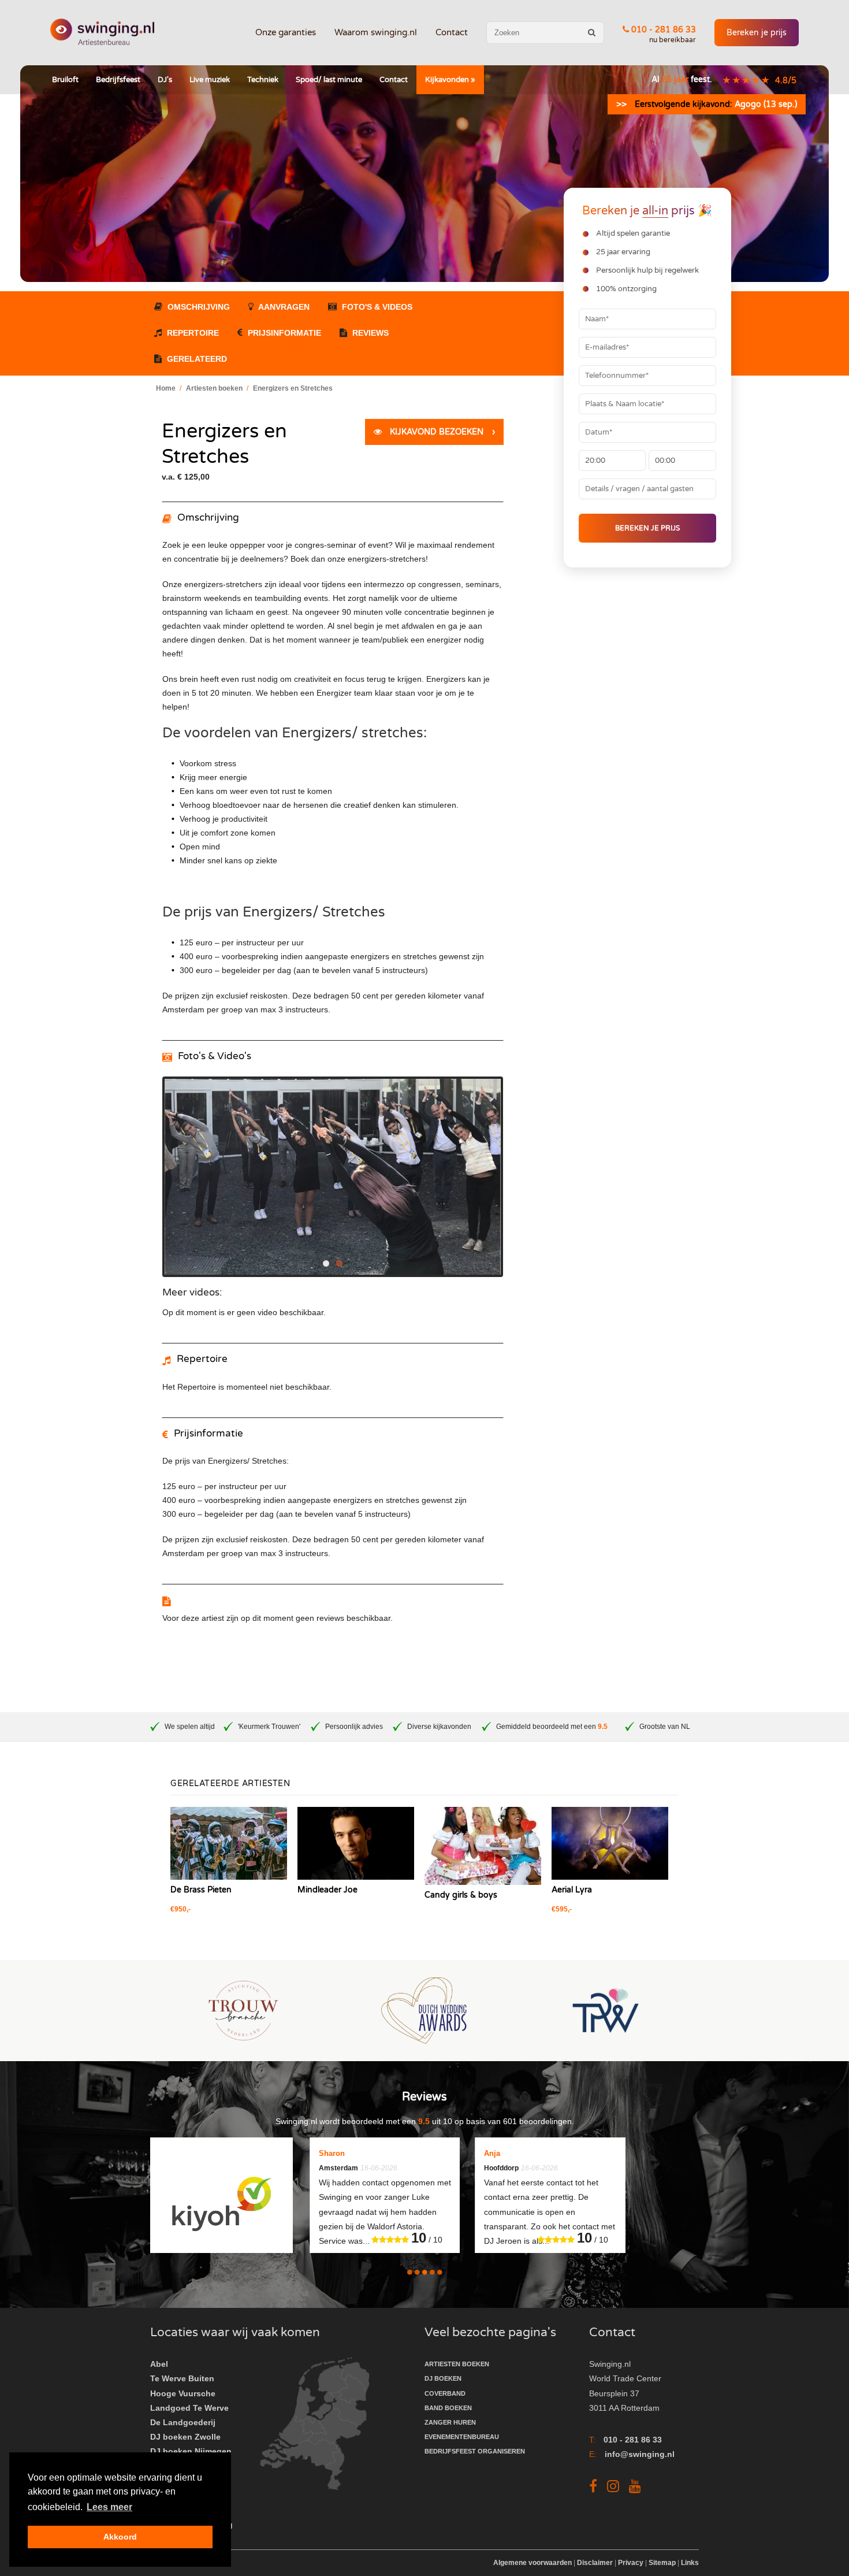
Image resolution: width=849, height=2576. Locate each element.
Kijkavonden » (450, 80)
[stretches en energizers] (333, 1191)
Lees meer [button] (109, 2507)
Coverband (445, 2393)
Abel (159, 2364)
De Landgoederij (183, 2422)
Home (166, 388)
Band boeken (448, 2408)
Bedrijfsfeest (118, 80)
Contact (452, 32)
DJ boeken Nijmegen (191, 2451)
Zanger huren (450, 2422)
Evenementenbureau (462, 2437)
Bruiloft (65, 80)
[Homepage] (102, 33)
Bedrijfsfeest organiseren (475, 2451)
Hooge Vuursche (183, 2393)
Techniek (263, 80)
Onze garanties (286, 32)
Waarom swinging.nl (376, 32)
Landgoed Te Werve (189, 2408)
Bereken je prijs (757, 33)
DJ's (165, 80)
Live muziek (210, 80)
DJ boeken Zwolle (185, 2437)
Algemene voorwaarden (533, 2563)
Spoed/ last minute (329, 80)
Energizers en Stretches (293, 388)
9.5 (603, 1727)
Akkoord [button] (120, 2537)
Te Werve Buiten (182, 2378)
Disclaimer (595, 2563)
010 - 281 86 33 (662, 30)
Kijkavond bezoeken (441, 432)
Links (690, 2563)
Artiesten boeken (214, 388)
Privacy (631, 2563)
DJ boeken (443, 2378)
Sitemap (662, 2563)
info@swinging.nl (640, 2454)
